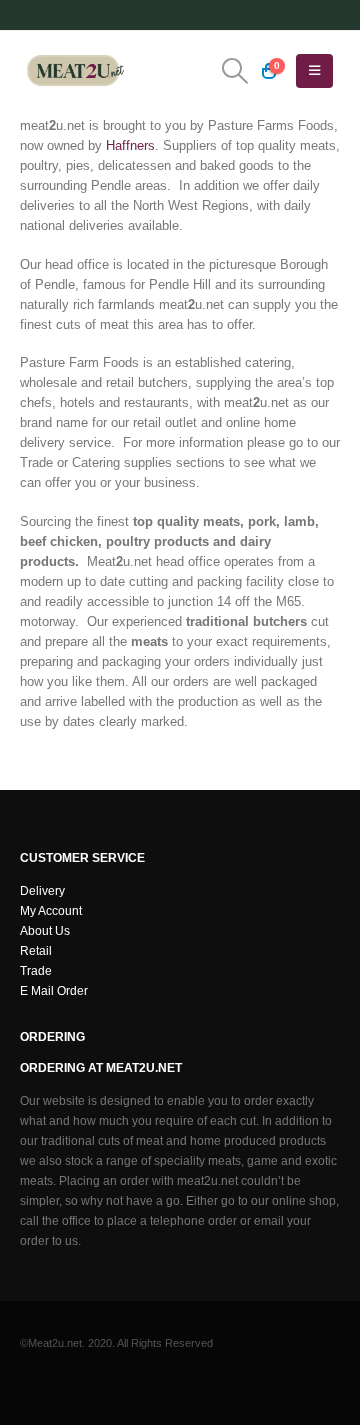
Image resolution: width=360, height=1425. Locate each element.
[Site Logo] (75, 71)
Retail (36, 950)
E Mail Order (54, 990)
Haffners (130, 145)
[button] (234, 71)
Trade (36, 970)
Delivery (42, 890)
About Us (45, 930)
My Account (51, 910)
